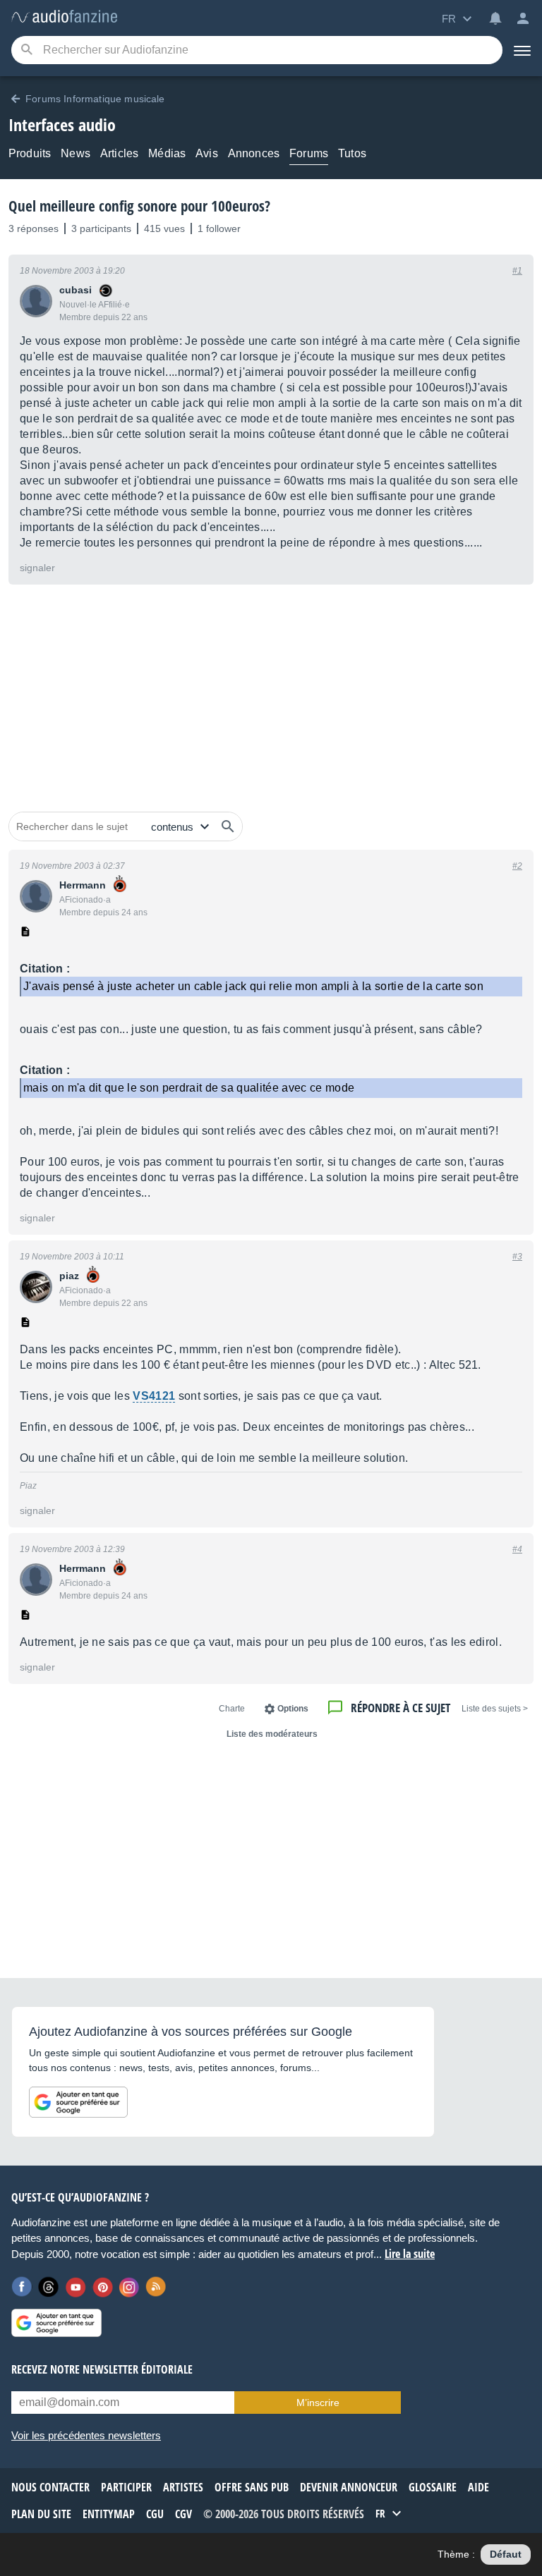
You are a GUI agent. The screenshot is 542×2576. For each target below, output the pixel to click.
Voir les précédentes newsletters (86, 2435)
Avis (207, 153)
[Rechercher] (228, 826)
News (76, 153)
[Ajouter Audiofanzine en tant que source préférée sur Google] (78, 2102)
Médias (167, 153)
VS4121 (154, 1396)
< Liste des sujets (495, 1709)
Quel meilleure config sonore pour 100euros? (139, 206)
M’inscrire (318, 2403)
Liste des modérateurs (272, 1734)
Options (293, 1709)
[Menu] (522, 50)
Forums (309, 153)
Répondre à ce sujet (401, 1708)
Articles (119, 153)
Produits (30, 153)
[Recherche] (26, 50)
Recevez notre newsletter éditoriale (102, 2369)
